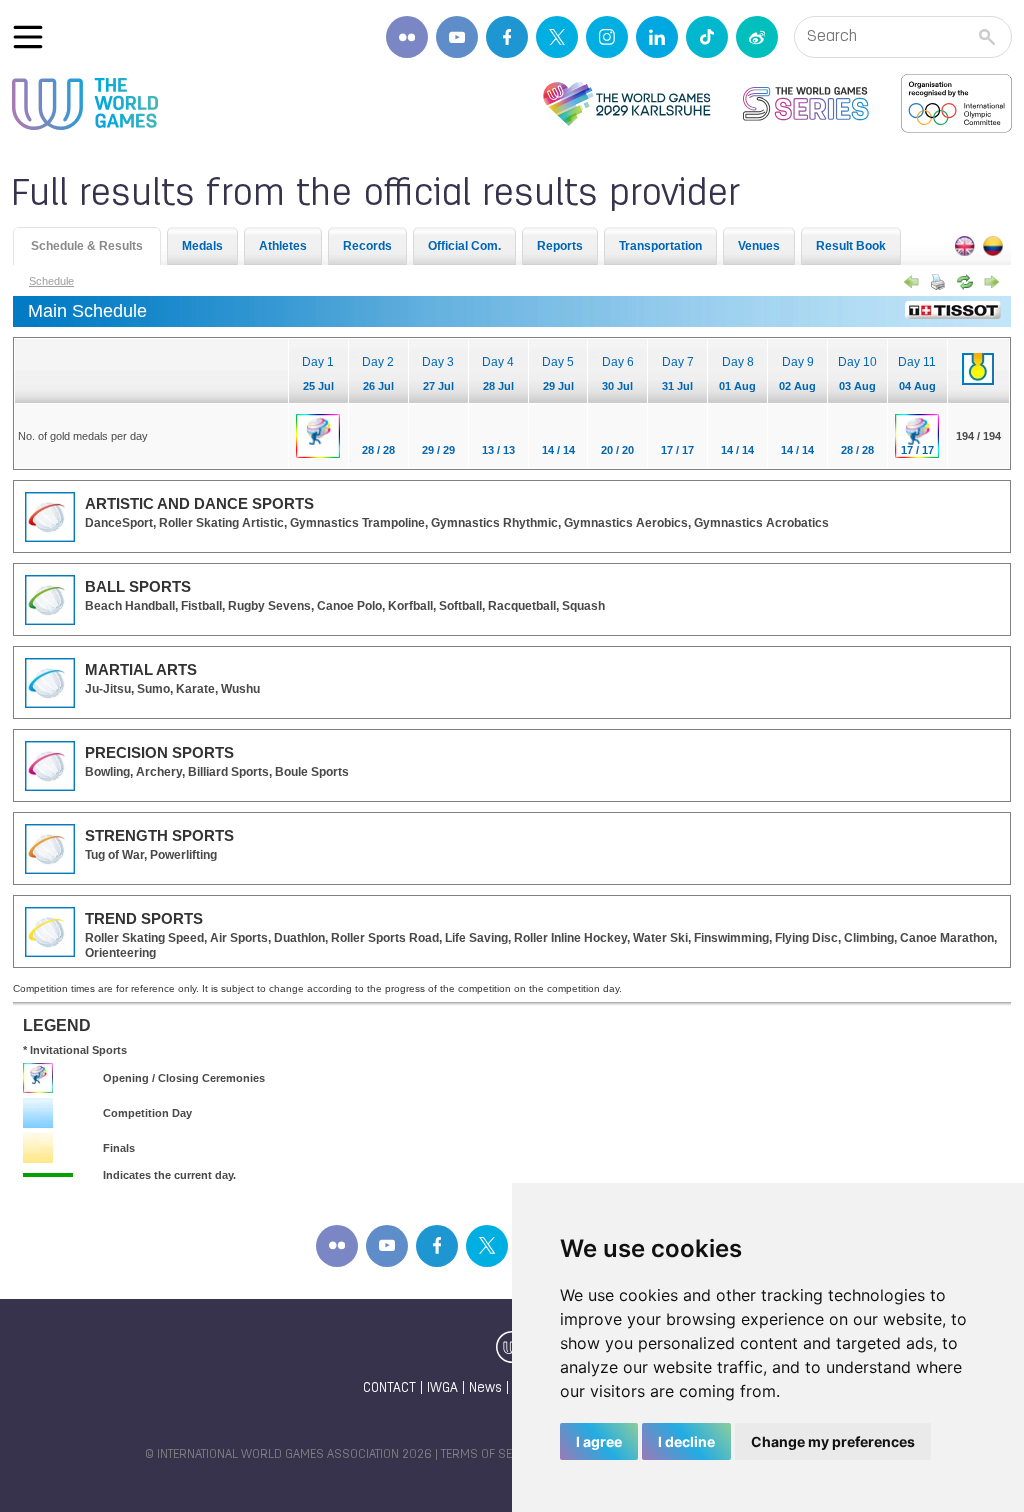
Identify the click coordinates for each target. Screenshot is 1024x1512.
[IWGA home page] (85, 104)
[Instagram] (607, 37)
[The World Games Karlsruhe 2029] (626, 104)
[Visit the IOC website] (956, 104)
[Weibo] (757, 37)
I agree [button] (599, 1441)
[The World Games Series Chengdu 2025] (806, 104)
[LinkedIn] (657, 37)
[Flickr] (407, 37)
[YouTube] (457, 37)
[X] (557, 37)
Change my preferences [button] (833, 1441)
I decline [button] (686, 1441)
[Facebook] (507, 37)
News (485, 1388)
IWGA (442, 1388)
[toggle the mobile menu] (28, 37)
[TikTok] (707, 37)
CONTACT (389, 1388)
